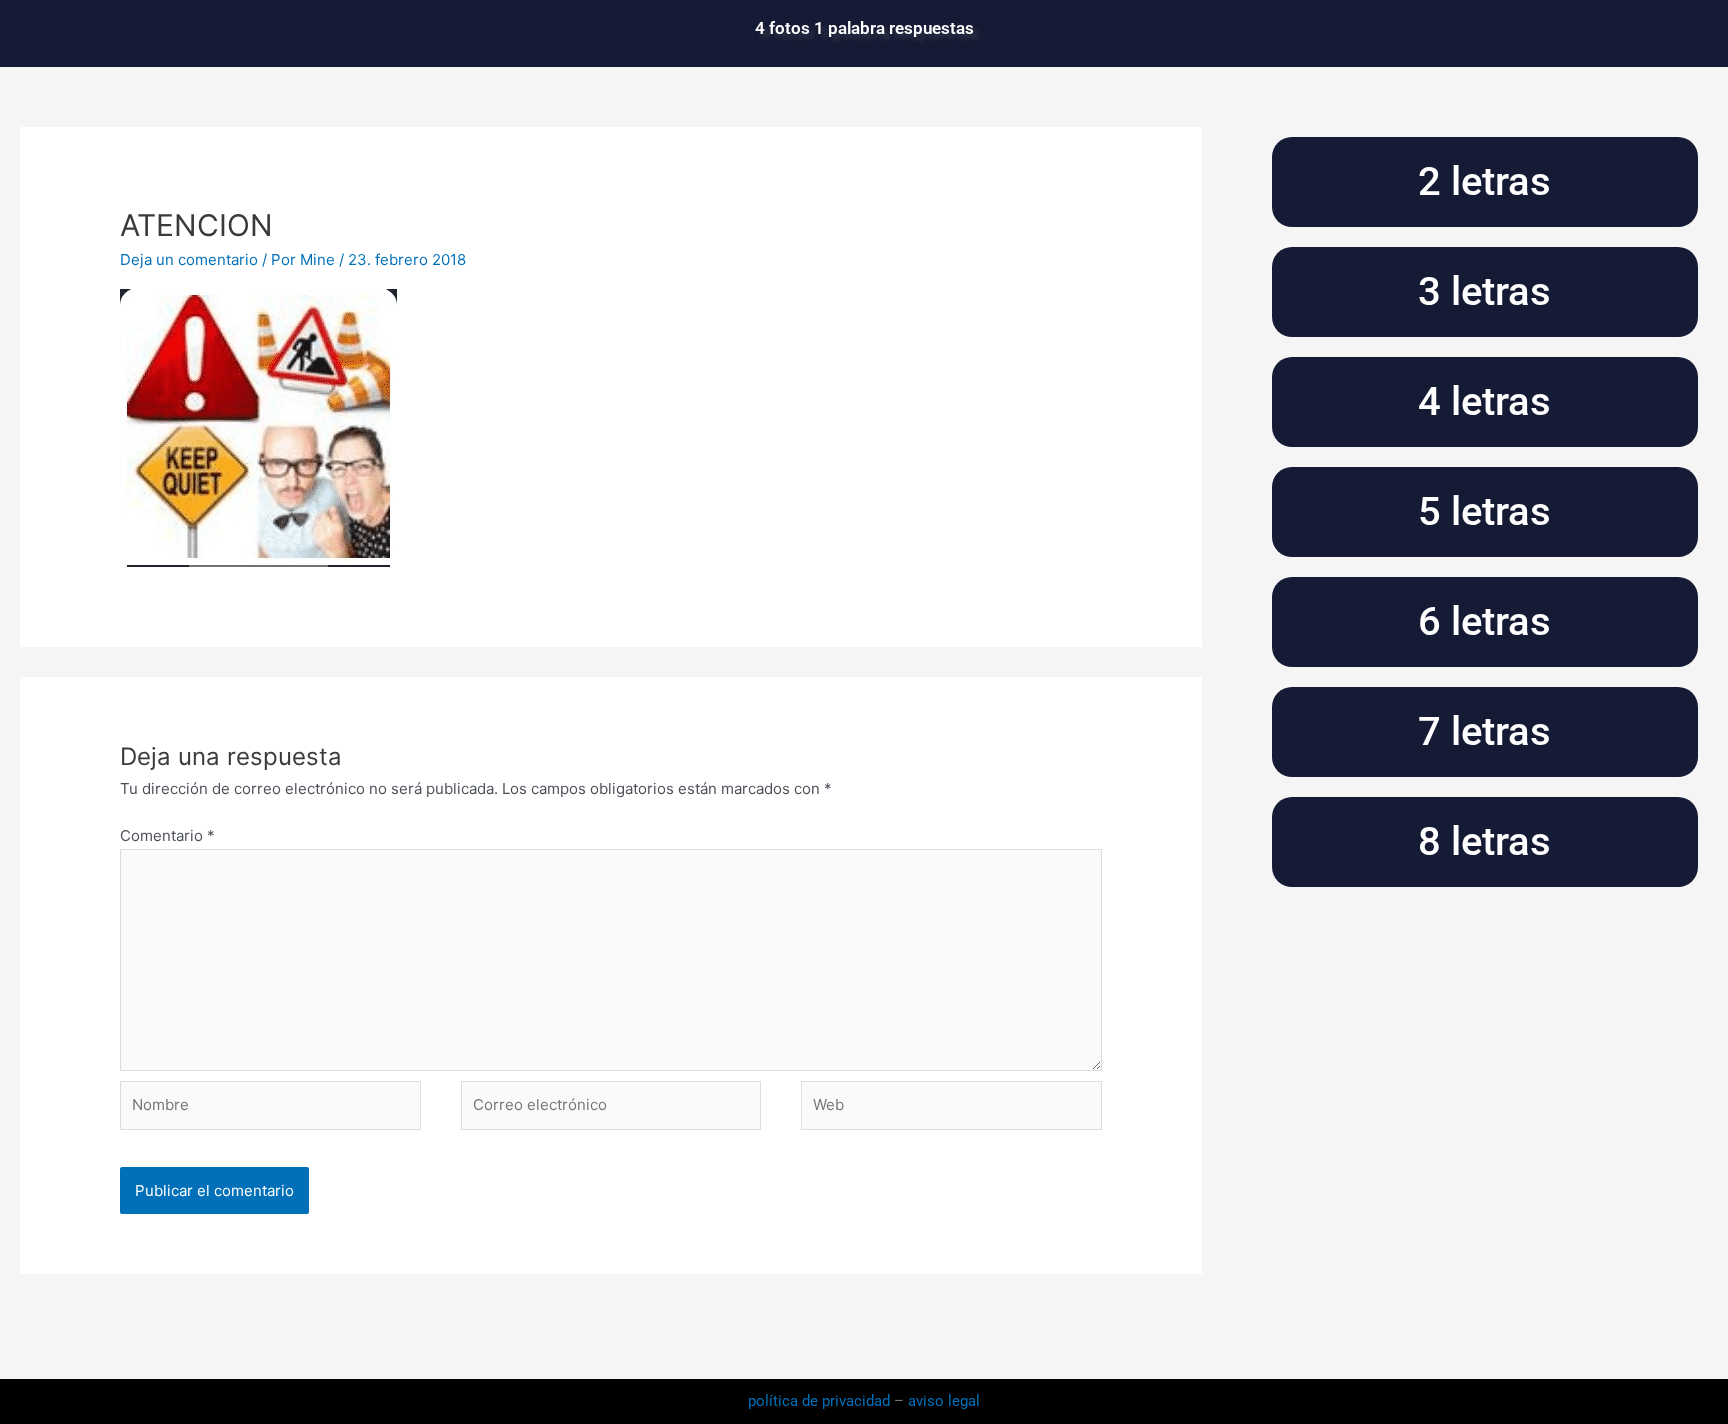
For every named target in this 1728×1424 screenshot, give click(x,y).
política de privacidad (821, 1401)
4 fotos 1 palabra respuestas (864, 28)
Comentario (167, 835)
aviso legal (944, 1401)
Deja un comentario (189, 259)
